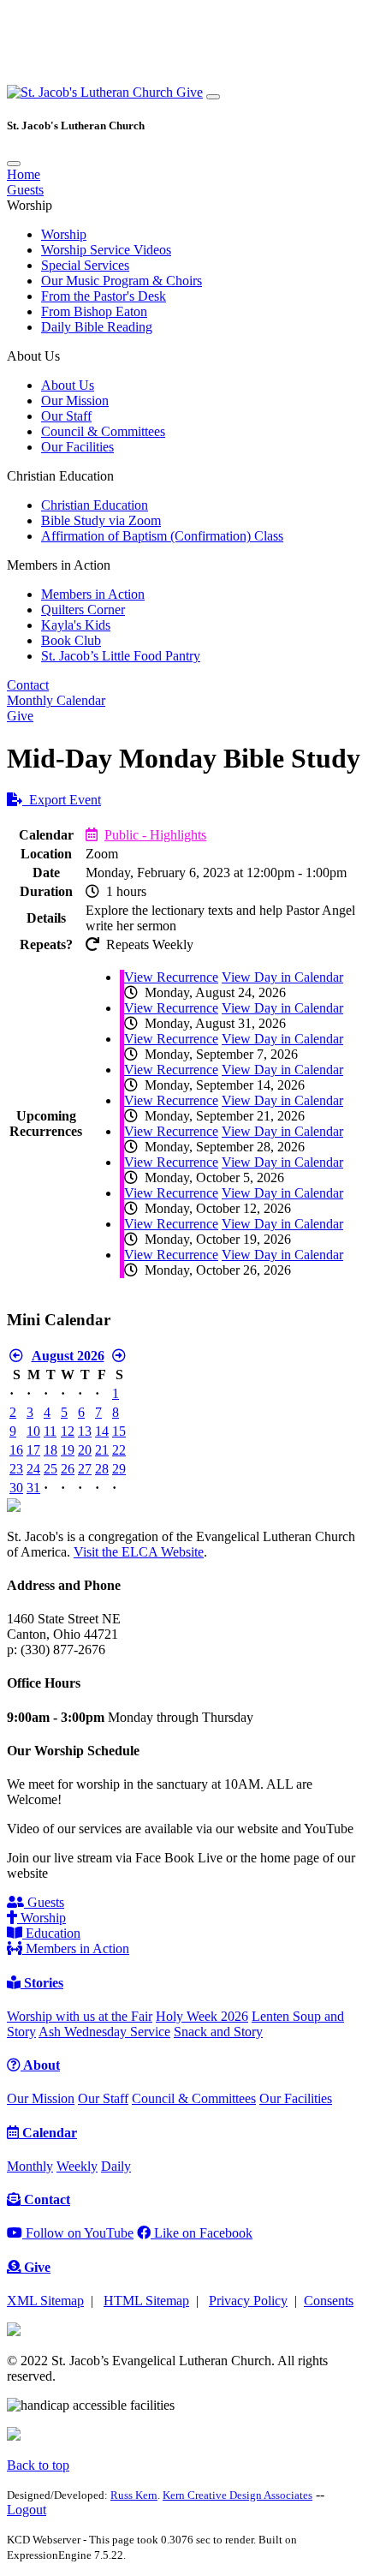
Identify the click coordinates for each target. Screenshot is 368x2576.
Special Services (85, 265)
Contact (28, 685)
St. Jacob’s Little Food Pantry (121, 656)
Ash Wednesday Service (104, 2032)
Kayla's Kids (76, 625)
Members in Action (93, 594)
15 (119, 1431)
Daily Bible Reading (97, 327)
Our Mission (75, 400)
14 (102, 1431)
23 (16, 1469)
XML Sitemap (45, 2301)
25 (50, 1469)
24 (33, 1469)
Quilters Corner (83, 610)
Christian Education (95, 505)
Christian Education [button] (60, 476)
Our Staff (66, 416)
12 (68, 1431)
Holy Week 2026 (202, 2016)
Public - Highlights (155, 835)
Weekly (77, 2166)
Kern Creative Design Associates (237, 2495)
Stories (42, 1983)
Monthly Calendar (56, 700)
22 (119, 1450)
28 (102, 1469)
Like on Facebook (202, 2233)
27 (85, 1469)
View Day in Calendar (282, 977)
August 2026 (68, 1356)
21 (102, 1450)
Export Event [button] (62, 800)
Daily (116, 2166)
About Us (68, 385)
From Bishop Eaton (94, 311)
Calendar (48, 2133)
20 (85, 1450)
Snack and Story (218, 2032)
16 (16, 1450)
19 (68, 1450)
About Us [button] (33, 356)
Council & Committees (103, 431)
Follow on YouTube (78, 2233)
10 (33, 1431)
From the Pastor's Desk (104, 296)
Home (24, 174)
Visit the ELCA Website (139, 1552)
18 (50, 1450)
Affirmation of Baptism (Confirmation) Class (162, 536)
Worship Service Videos (106, 250)
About (40, 2065)
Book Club (71, 640)
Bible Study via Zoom (101, 520)
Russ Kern (134, 2495)
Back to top (38, 2465)
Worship (64, 234)
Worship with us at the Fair (80, 2016)
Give (190, 92)
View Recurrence (171, 977)
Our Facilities (77, 447)
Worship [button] (30, 205)
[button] (92, 92)
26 (68, 1469)
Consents (329, 2301)
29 (119, 1469)
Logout (27, 2510)
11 (50, 1431)
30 (16, 1488)
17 (33, 1450)
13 (85, 1431)
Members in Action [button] (59, 565)
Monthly (30, 2166)
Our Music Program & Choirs (122, 281)
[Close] (14, 164)
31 (33, 1488)
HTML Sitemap (146, 2301)
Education (51, 1933)
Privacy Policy (248, 2301)
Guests (25, 190)
